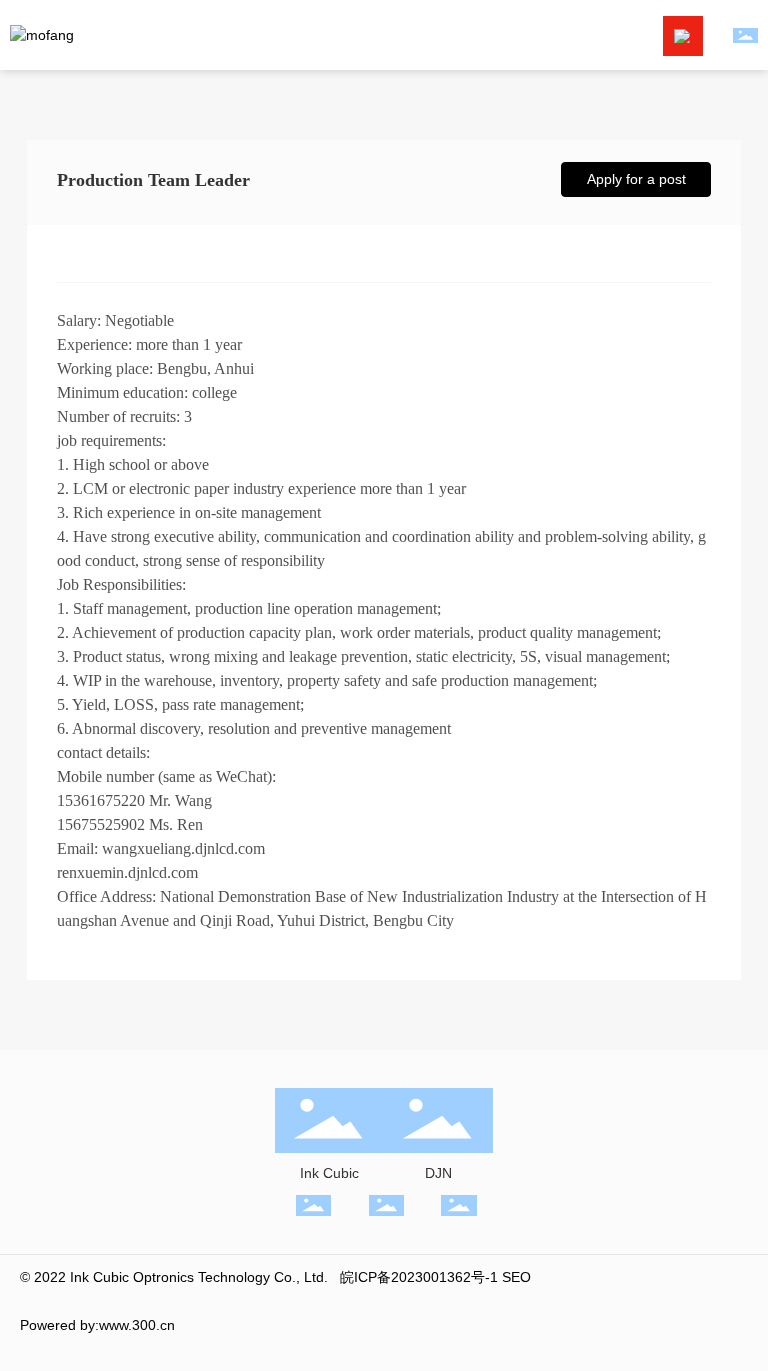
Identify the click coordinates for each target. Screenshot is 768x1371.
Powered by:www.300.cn (97, 1325)
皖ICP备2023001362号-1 (419, 1277)
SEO (516, 1277)
